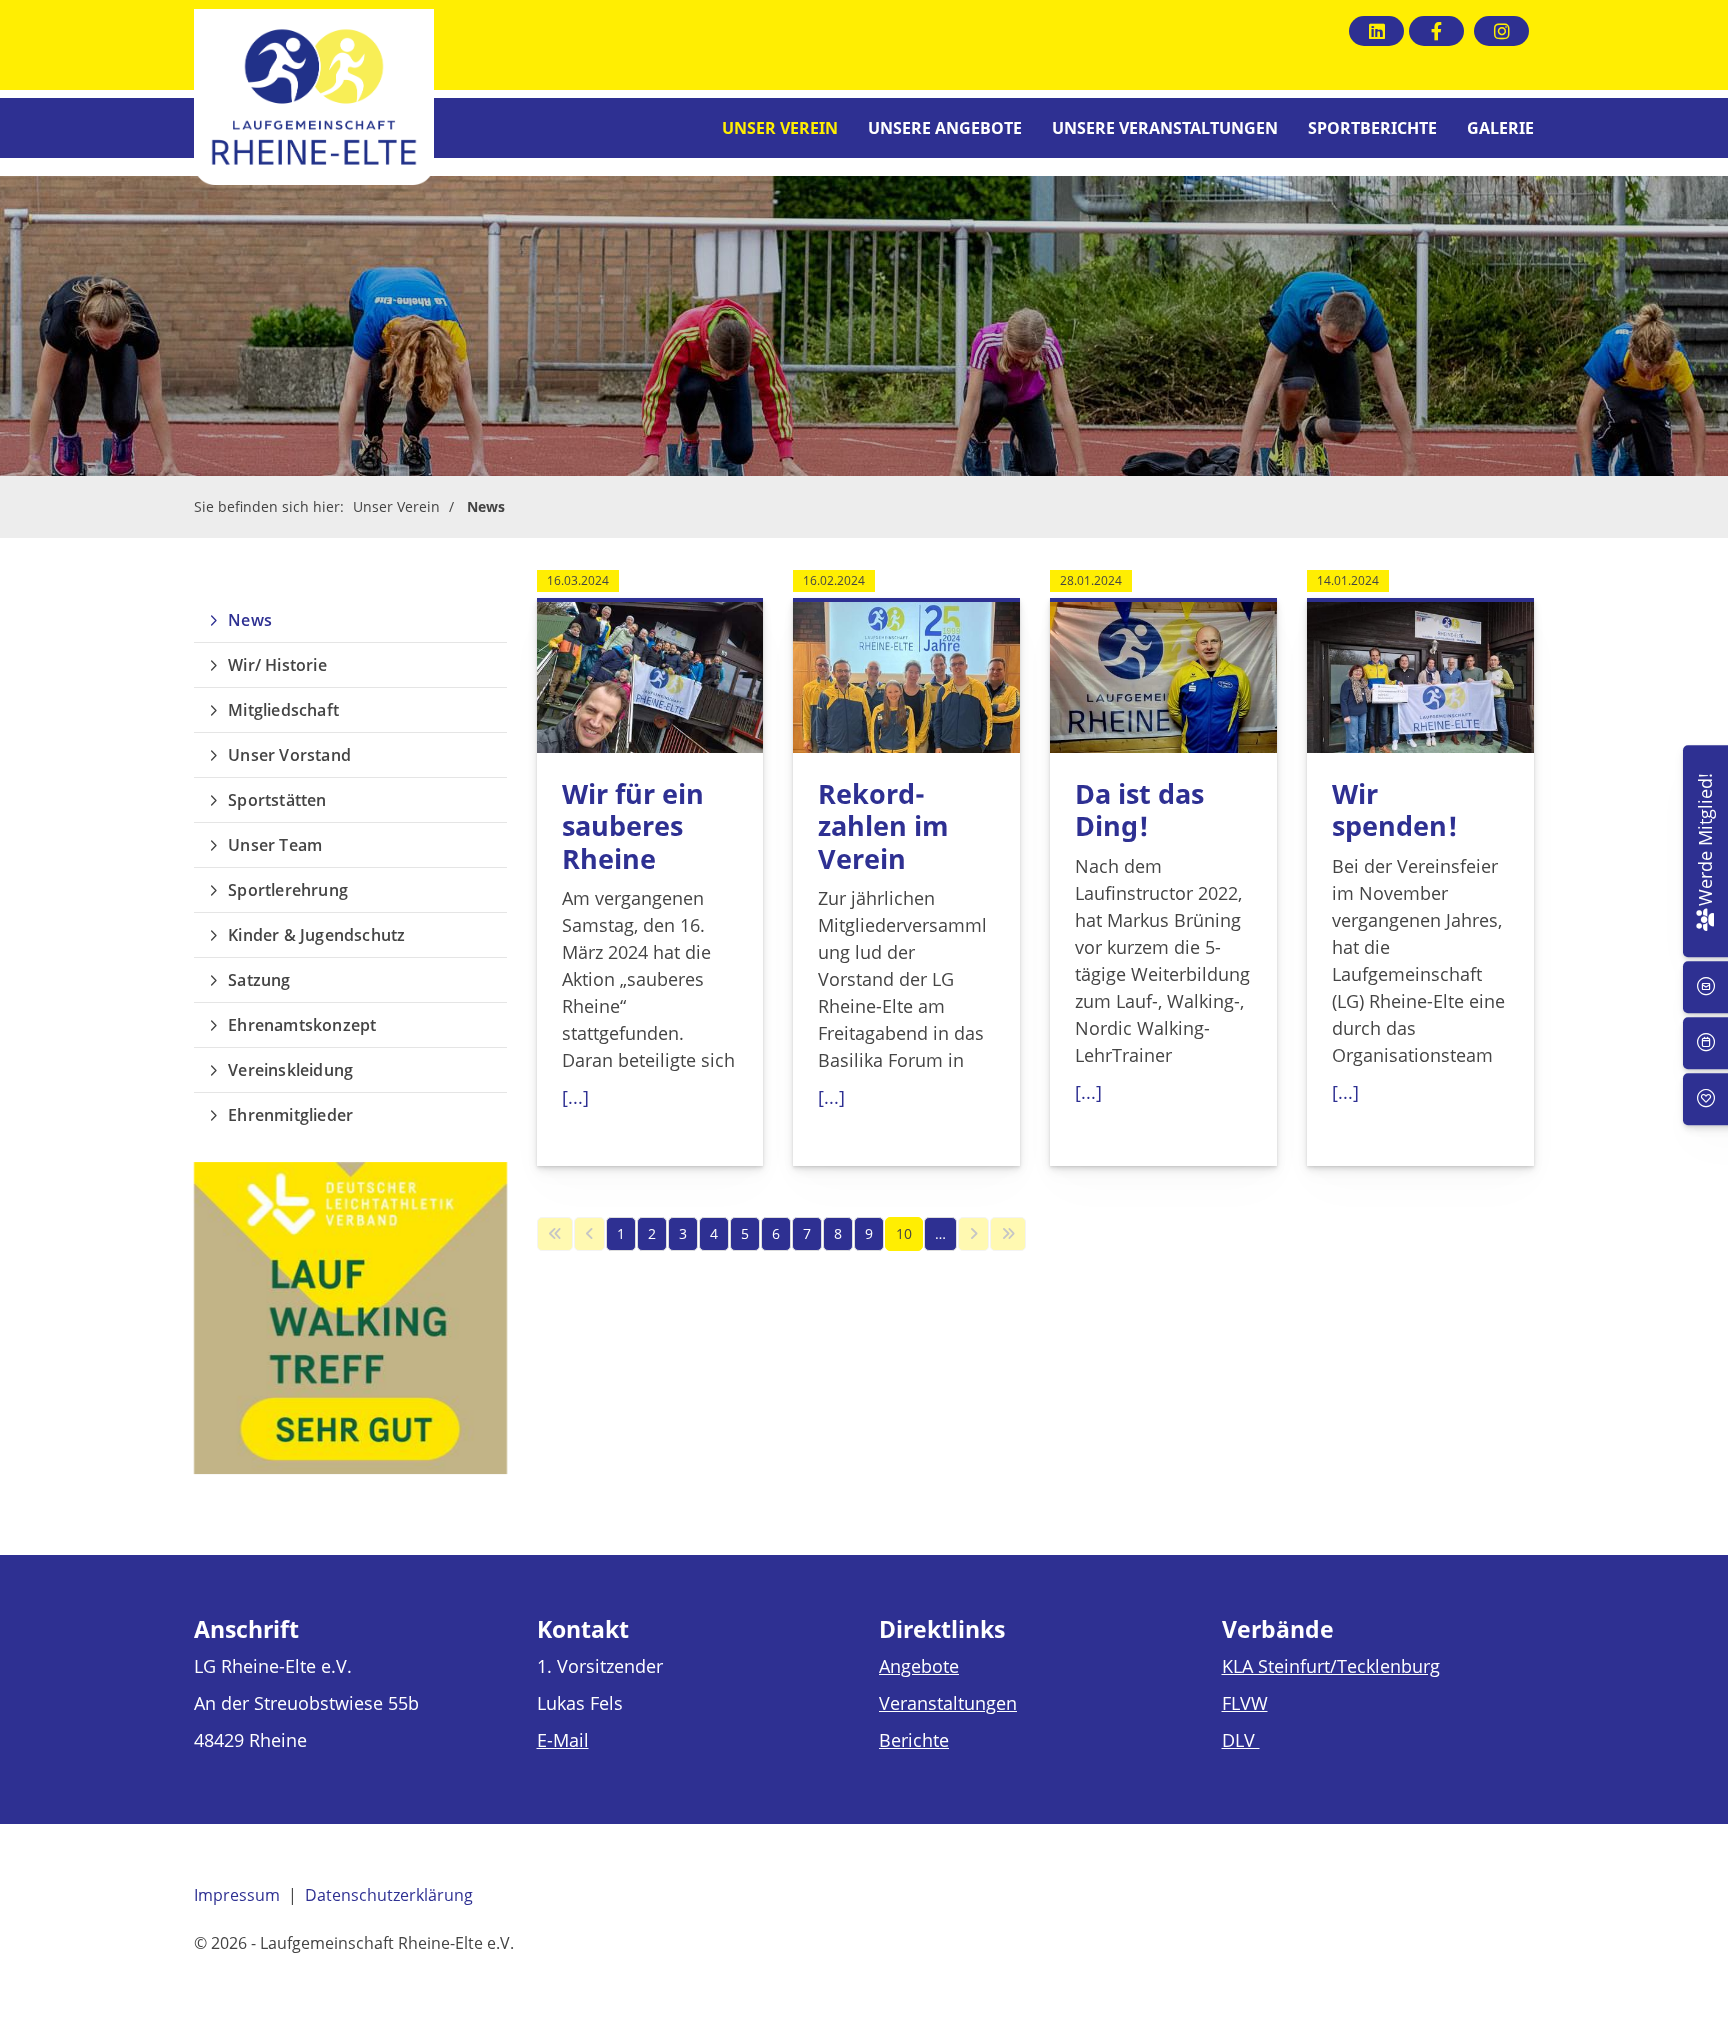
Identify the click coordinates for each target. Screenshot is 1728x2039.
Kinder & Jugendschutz (316, 935)
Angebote (919, 1666)
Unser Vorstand (289, 755)
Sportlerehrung (288, 890)
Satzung (259, 980)
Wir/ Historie (277, 665)
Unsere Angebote (945, 128)
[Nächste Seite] (973, 1234)
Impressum (237, 1895)
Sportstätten (277, 800)
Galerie (1500, 128)
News (486, 506)
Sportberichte (1372, 128)
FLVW (1245, 1703)
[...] (575, 1097)
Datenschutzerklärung (389, 1895)
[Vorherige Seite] (589, 1234)
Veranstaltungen (948, 1703)
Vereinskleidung (290, 1070)
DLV (1241, 1740)
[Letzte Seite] (1008, 1234)
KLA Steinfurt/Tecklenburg (1331, 1666)
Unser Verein (780, 128)
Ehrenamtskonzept (302, 1025)
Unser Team (275, 845)
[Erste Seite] (555, 1234)
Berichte (914, 1740)
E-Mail (563, 1740)
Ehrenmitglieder (290, 1115)
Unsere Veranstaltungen (1165, 128)
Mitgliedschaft (283, 710)
